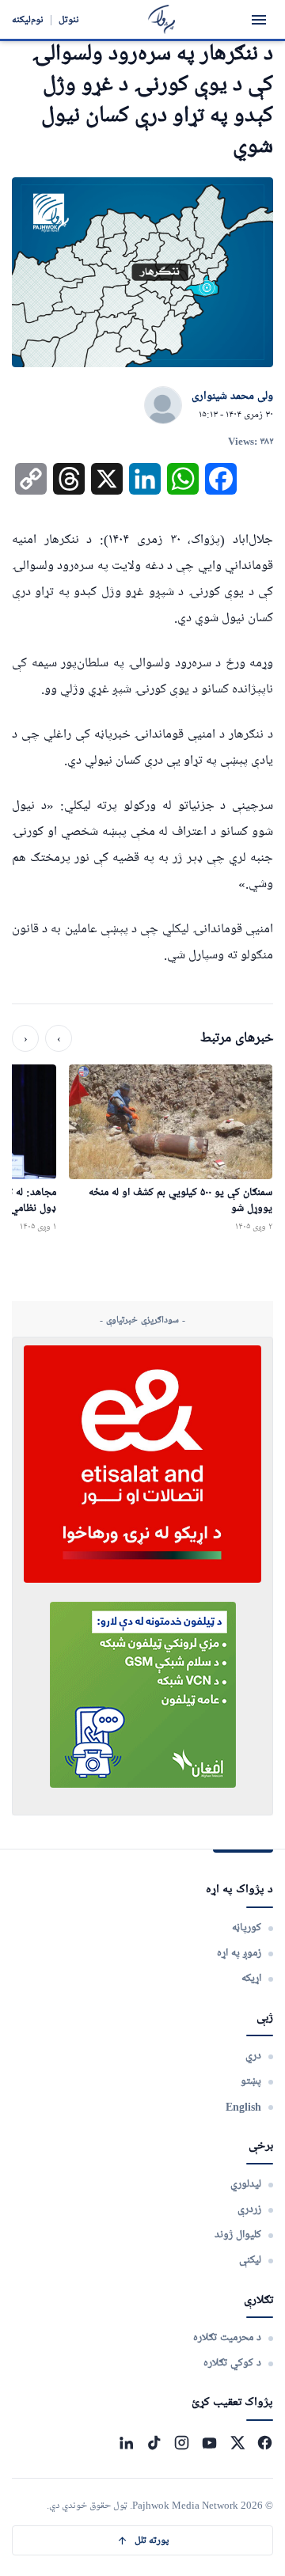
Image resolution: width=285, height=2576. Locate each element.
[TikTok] (154, 2443)
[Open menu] (259, 20)
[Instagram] (182, 2443)
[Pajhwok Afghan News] (162, 19)
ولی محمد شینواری (232, 396)
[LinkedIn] (126, 2443)
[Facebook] (265, 2443)
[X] (237, 2443)
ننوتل (69, 19)
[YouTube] (209, 2443)
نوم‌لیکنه (28, 19)
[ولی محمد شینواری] (163, 406)
